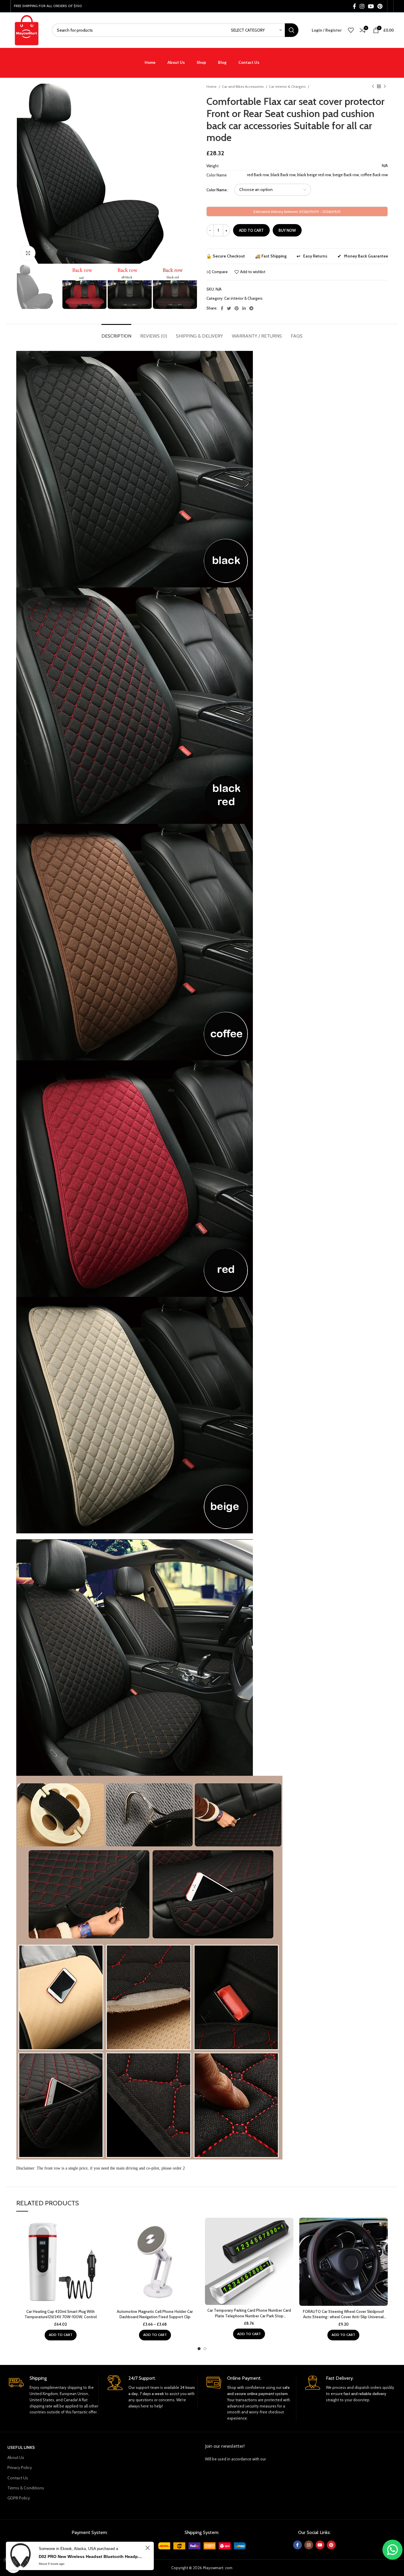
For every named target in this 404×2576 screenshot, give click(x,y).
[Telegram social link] (251, 308)
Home (212, 86)
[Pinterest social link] (380, 6)
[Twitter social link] (229, 308)
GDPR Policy (19, 2498)
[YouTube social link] (371, 6)
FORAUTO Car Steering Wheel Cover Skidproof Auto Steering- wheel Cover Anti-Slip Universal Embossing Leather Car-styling (343, 2317)
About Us (16, 2457)
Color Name (217, 190)
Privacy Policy (20, 2468)
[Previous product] (373, 87)
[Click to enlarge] (28, 253)
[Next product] (385, 87)
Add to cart (251, 230)
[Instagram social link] (362, 6)
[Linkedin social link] (244, 308)
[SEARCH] (292, 30)
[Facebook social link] (354, 6)
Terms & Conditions (26, 2488)
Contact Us (18, 2478)
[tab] (116, 333)
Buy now (287, 230)
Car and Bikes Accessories (243, 86)
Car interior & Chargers (288, 86)
